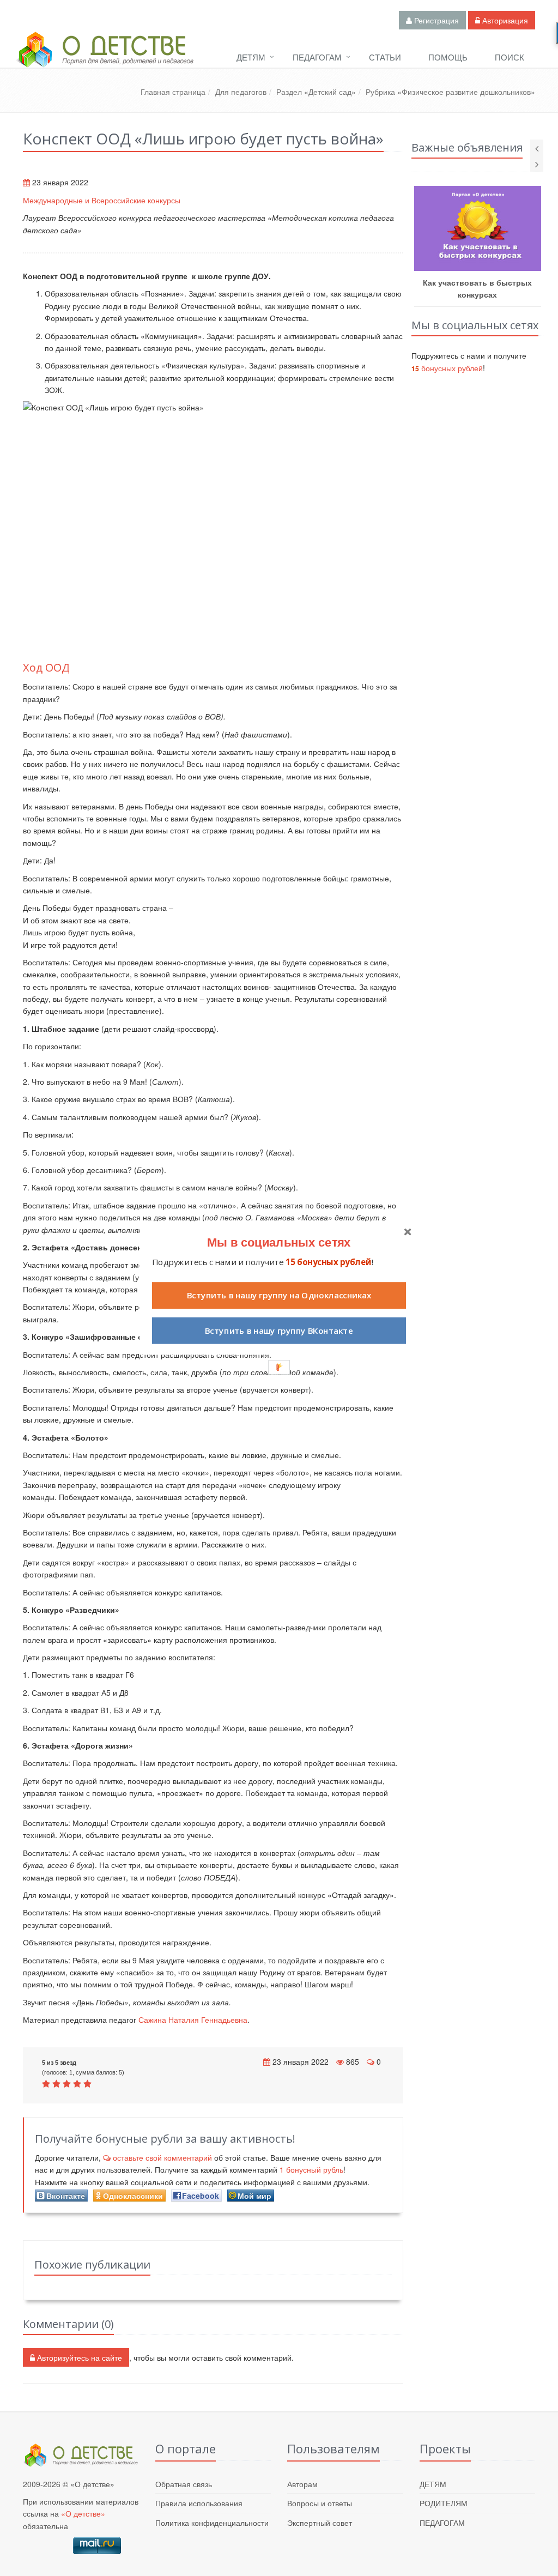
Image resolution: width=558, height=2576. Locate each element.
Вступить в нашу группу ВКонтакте (279, 1331)
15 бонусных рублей (328, 1262)
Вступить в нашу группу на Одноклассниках (279, 1295)
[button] (279, 1242)
